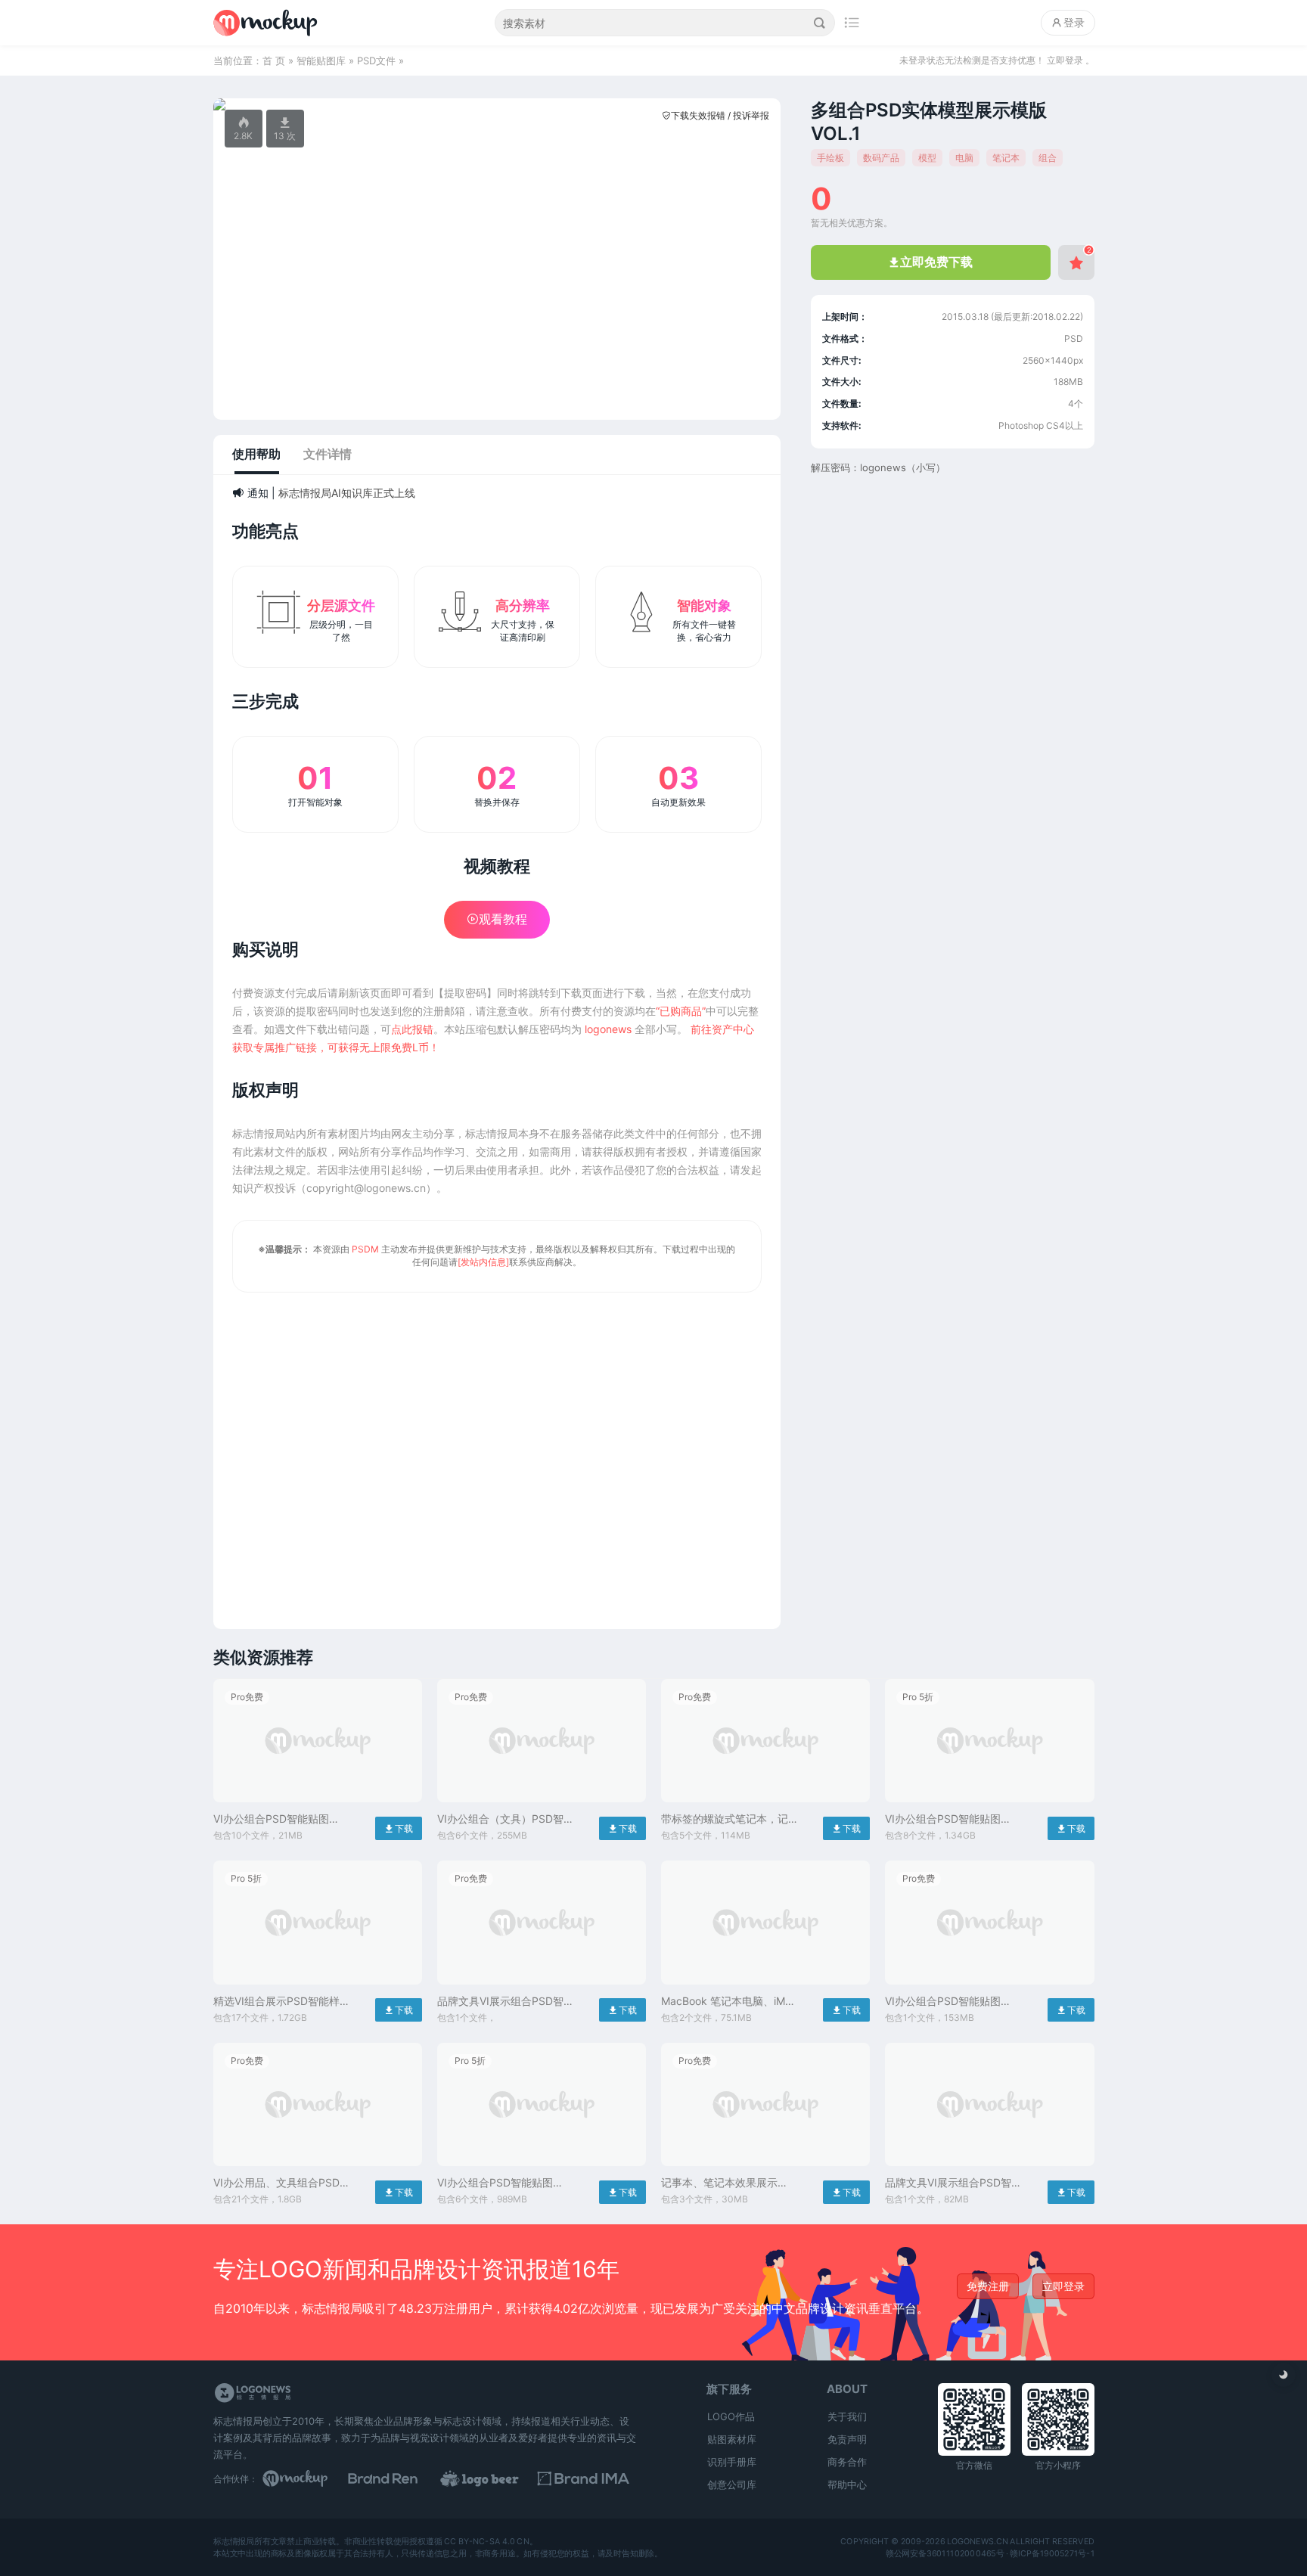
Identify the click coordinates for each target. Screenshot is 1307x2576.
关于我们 (847, 2416)
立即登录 (1063, 2286)
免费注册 (988, 2286)
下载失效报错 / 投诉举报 (716, 115)
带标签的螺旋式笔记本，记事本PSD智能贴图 (725, 1819)
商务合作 (847, 2462)
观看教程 (497, 919)
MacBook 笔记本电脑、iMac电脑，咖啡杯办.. (729, 2002)
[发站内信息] (483, 1262)
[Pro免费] (318, 1806)
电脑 (964, 158)
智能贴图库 (321, 61)
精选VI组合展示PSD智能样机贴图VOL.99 (276, 2002)
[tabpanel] (497, 104)
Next (761, 104)
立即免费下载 (931, 262)
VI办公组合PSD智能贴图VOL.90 (943, 1819)
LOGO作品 (731, 2416)
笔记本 (1006, 158)
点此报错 (412, 1029)
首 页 (274, 61)
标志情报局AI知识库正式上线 (347, 493)
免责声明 (847, 2439)
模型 (927, 158)
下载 (399, 1828)
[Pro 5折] (989, 1806)
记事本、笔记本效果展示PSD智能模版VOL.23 (719, 2183)
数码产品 (881, 158)
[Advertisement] (497, 1451)
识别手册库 (732, 2462)
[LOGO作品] (496, 2478)
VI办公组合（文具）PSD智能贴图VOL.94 (500, 1819)
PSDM (365, 1249)
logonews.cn (977, 2542)
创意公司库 (732, 2484)
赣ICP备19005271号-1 (1052, 2553)
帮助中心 (847, 2484)
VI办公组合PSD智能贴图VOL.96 (943, 2002)
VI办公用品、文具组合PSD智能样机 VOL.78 (276, 2183)
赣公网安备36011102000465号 (944, 2553)
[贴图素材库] (309, 2478)
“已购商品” (681, 1011)
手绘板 (830, 158)
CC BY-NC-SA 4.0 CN (487, 2542)
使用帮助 (256, 454)
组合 (1048, 158)
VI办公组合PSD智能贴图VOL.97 (495, 2183)
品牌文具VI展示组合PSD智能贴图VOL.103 (500, 2002)
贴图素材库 (732, 2439)
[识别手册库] (590, 2478)
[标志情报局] (265, 23)
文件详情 (328, 454)
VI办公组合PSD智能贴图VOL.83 (271, 1819)
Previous (233, 104)
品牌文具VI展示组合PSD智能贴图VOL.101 (948, 2183)
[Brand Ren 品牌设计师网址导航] (402, 2478)
